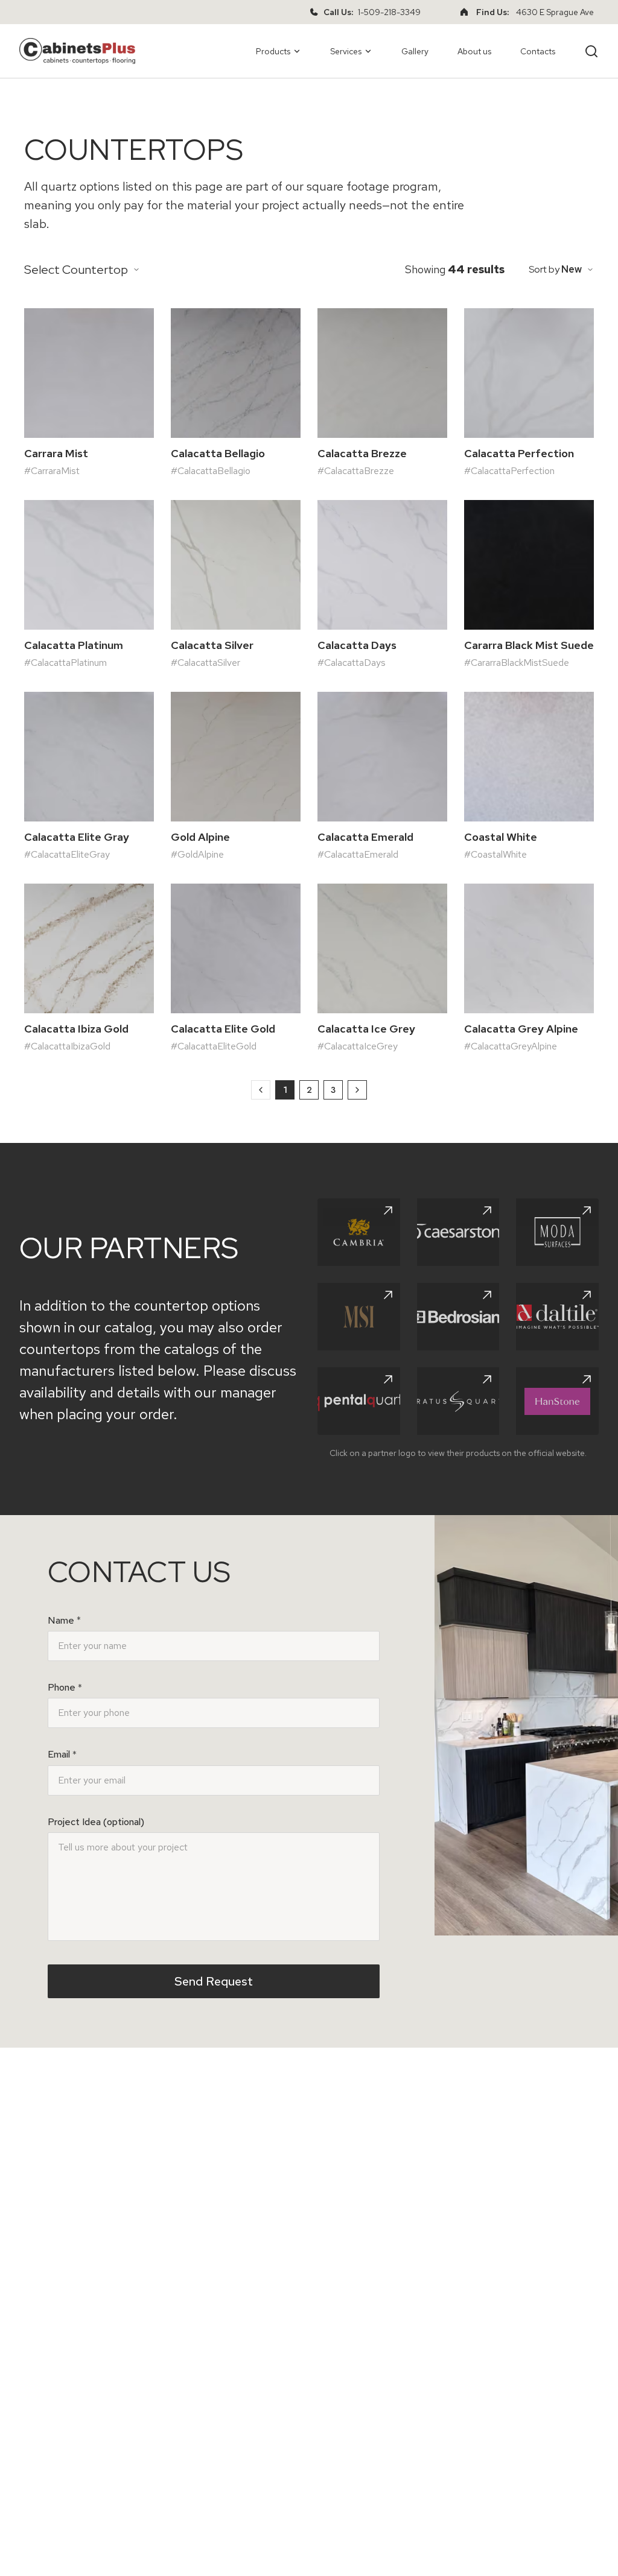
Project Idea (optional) (96, 1822)
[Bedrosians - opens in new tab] (458, 1317)
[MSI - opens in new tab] (359, 1317)
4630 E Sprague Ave (555, 12)
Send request (214, 1981)
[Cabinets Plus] (77, 51)
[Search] (591, 51)
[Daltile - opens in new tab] (557, 1317)
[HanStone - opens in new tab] (557, 1401)
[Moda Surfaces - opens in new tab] (557, 1232)
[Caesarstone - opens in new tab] (458, 1232)
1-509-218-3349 (389, 12)
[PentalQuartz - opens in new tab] (359, 1401)
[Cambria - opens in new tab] (359, 1232)
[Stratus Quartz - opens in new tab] (458, 1401)
